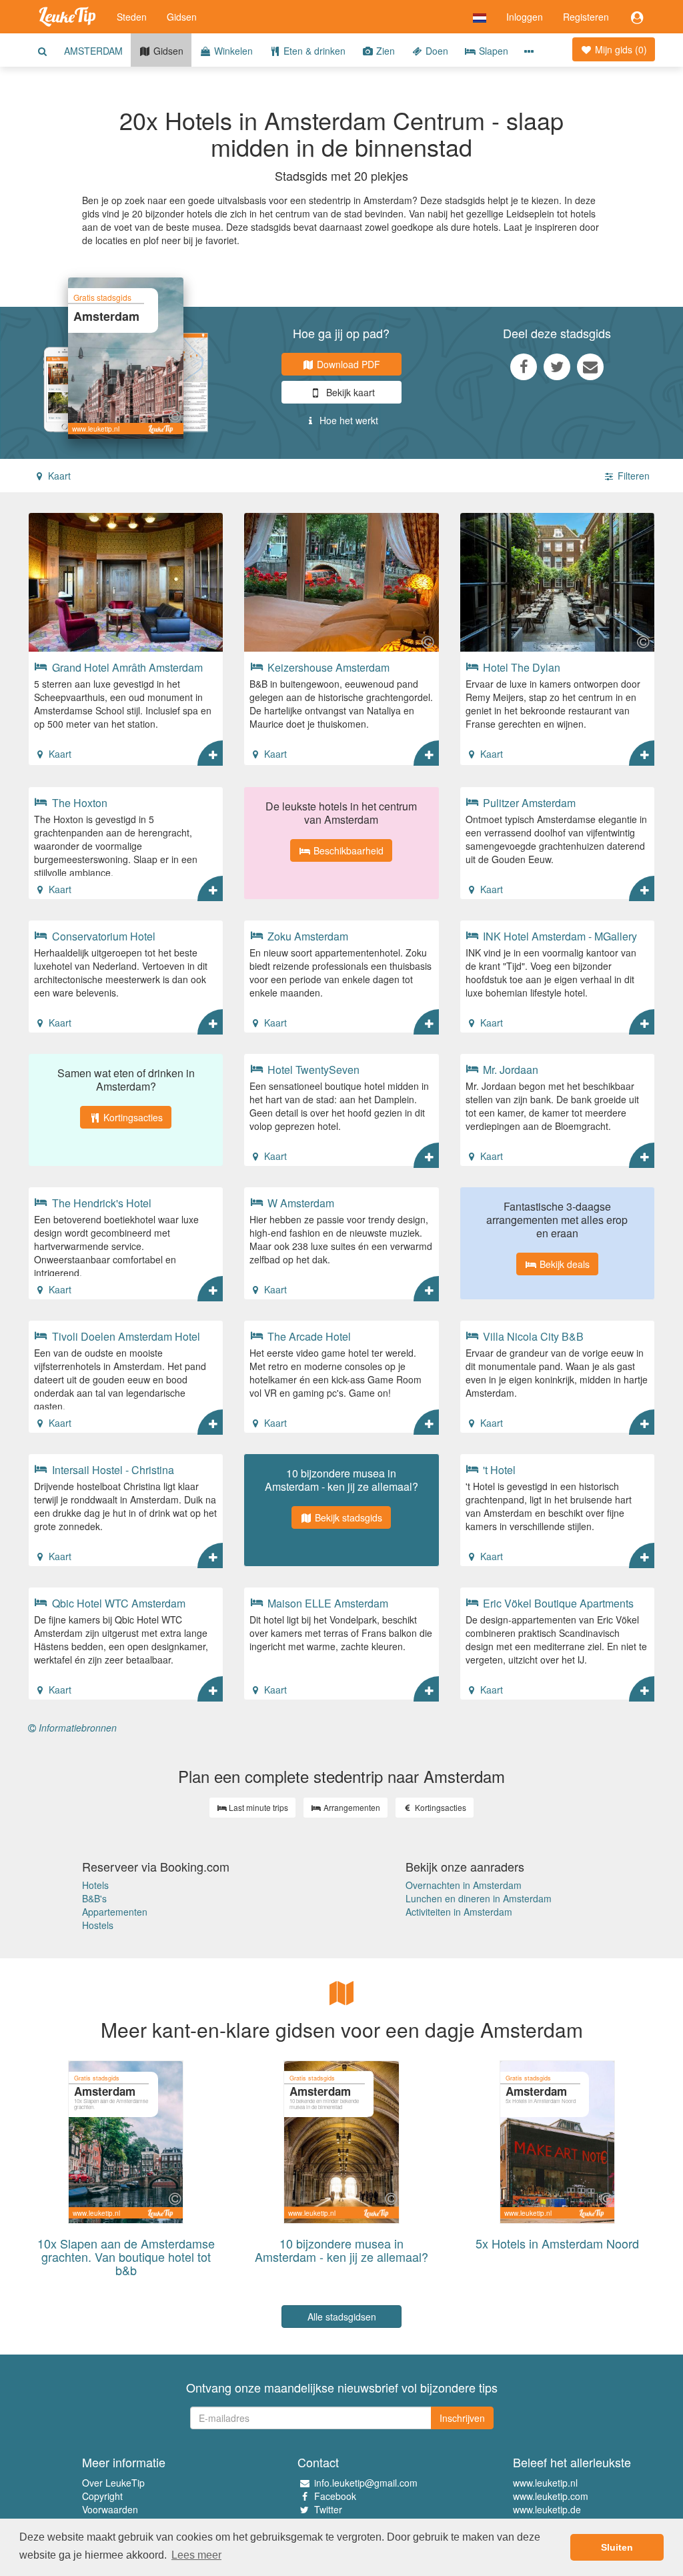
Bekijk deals (563, 1264)
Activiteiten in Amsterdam (459, 1912)
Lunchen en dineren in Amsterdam (479, 1898)
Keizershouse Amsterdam (327, 667)
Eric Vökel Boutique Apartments (557, 1603)
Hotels (95, 1885)
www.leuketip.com (551, 2496)
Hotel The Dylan (520, 667)
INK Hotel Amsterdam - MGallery (559, 936)
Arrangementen (351, 1807)
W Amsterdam (299, 1203)
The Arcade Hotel (308, 1336)
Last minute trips (257, 1807)
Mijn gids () (620, 49)
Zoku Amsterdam (306, 936)
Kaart (58, 476)
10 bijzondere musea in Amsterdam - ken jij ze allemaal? (341, 2250)
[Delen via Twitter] (557, 366)
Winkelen (232, 51)
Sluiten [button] (617, 2547)
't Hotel (498, 1469)
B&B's (94, 1898)
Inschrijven (462, 2418)
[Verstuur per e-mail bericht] (590, 366)
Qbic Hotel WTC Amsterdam (117, 1603)
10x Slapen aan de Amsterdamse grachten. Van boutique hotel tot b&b (126, 2257)
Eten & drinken (313, 51)
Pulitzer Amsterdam (528, 802)
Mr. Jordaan (509, 1069)
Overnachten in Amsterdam (464, 1885)
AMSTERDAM (93, 51)
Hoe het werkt (348, 420)
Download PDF (347, 364)
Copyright (102, 2496)
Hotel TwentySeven (312, 1069)
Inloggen (525, 17)
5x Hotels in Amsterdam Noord (557, 2243)
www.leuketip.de (547, 2509)
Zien (384, 51)
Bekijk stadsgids (347, 1517)
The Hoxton (78, 802)
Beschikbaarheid (347, 850)
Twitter (328, 2509)
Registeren (586, 17)
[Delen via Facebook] (524, 366)
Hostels (98, 1925)
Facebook (335, 2496)
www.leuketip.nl (545, 2483)
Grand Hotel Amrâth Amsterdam (126, 667)
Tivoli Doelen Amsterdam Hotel (125, 1336)
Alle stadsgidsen (342, 2317)
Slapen (492, 51)
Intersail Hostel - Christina (112, 1469)
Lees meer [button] (196, 2555)
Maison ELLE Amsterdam (326, 1603)
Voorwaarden (110, 2509)
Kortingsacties (132, 1117)
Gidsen (182, 17)
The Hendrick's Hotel (100, 1203)
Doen (436, 51)
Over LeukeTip (113, 2483)
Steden (132, 17)
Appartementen (115, 1912)
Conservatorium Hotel (102, 936)
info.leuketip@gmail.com (366, 2483)
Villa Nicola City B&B (532, 1336)
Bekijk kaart (349, 392)
